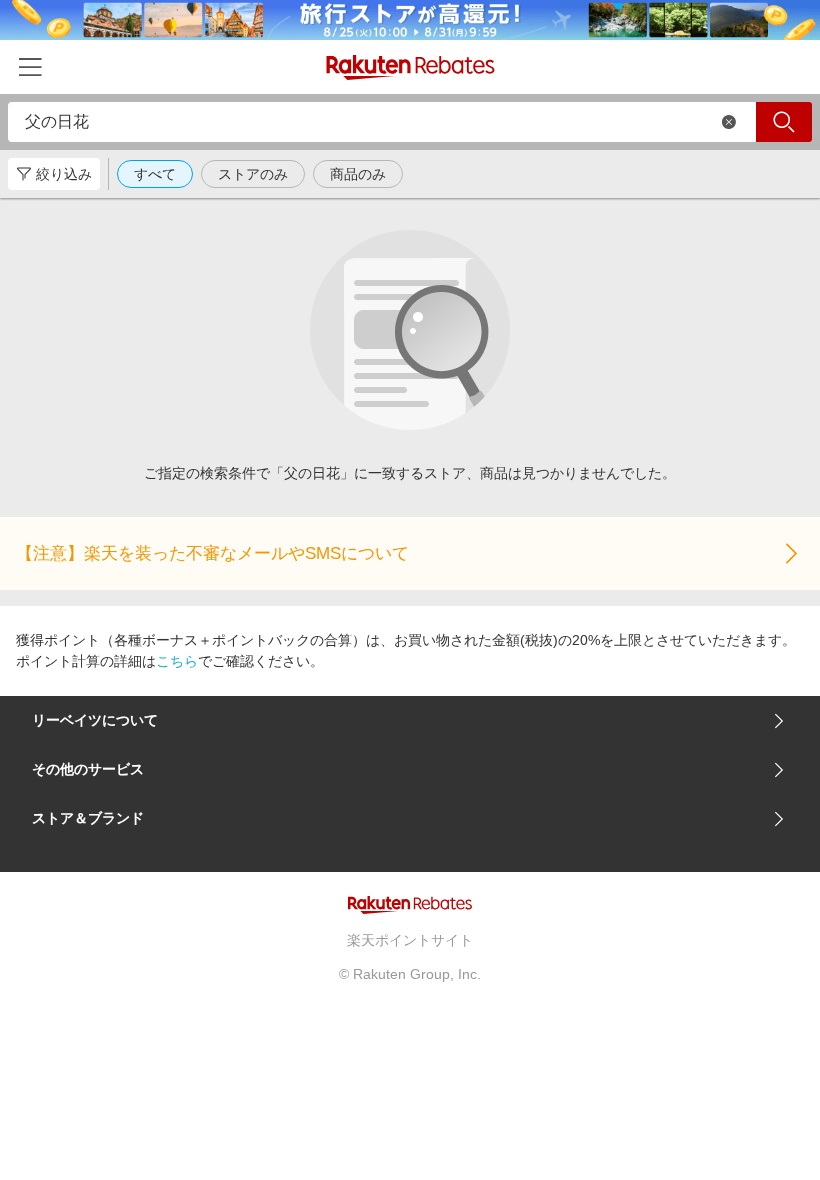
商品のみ (358, 174)
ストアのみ (253, 174)
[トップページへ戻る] (410, 67)
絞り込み (64, 174)
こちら (177, 661)
